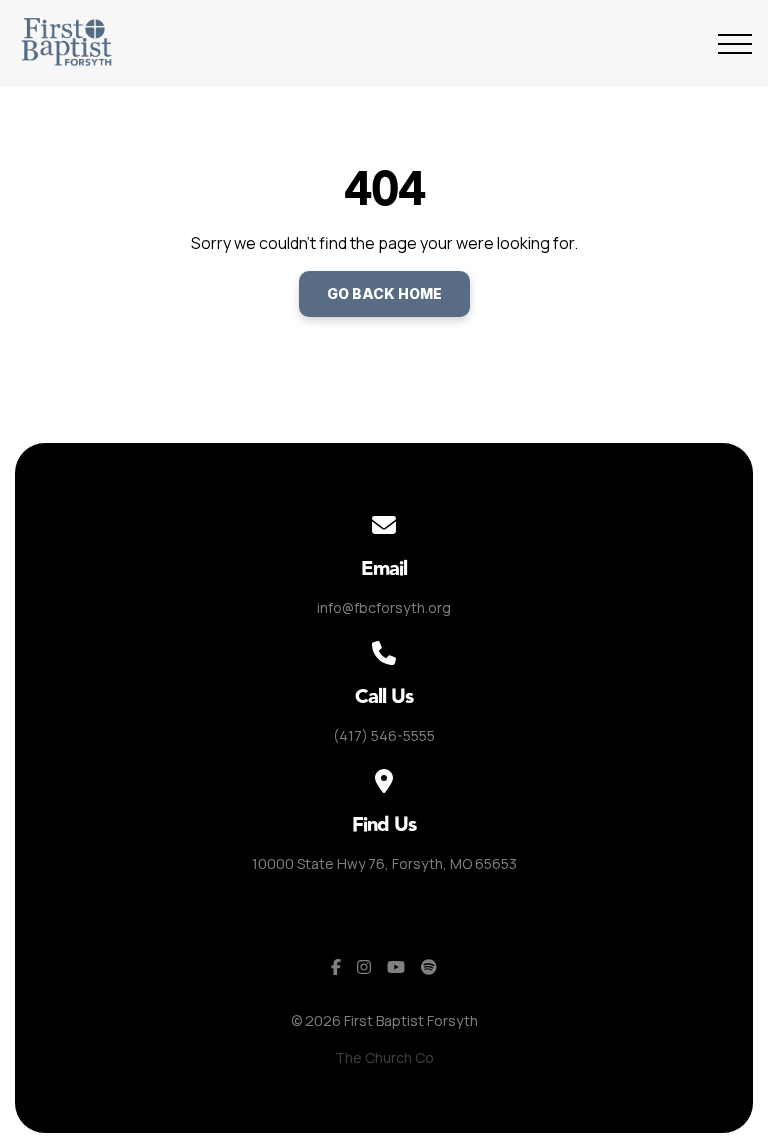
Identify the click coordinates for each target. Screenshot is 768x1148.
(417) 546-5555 (384, 735)
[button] (735, 44)
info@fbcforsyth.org (384, 607)
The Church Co (384, 1057)
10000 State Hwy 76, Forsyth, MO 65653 (384, 863)
